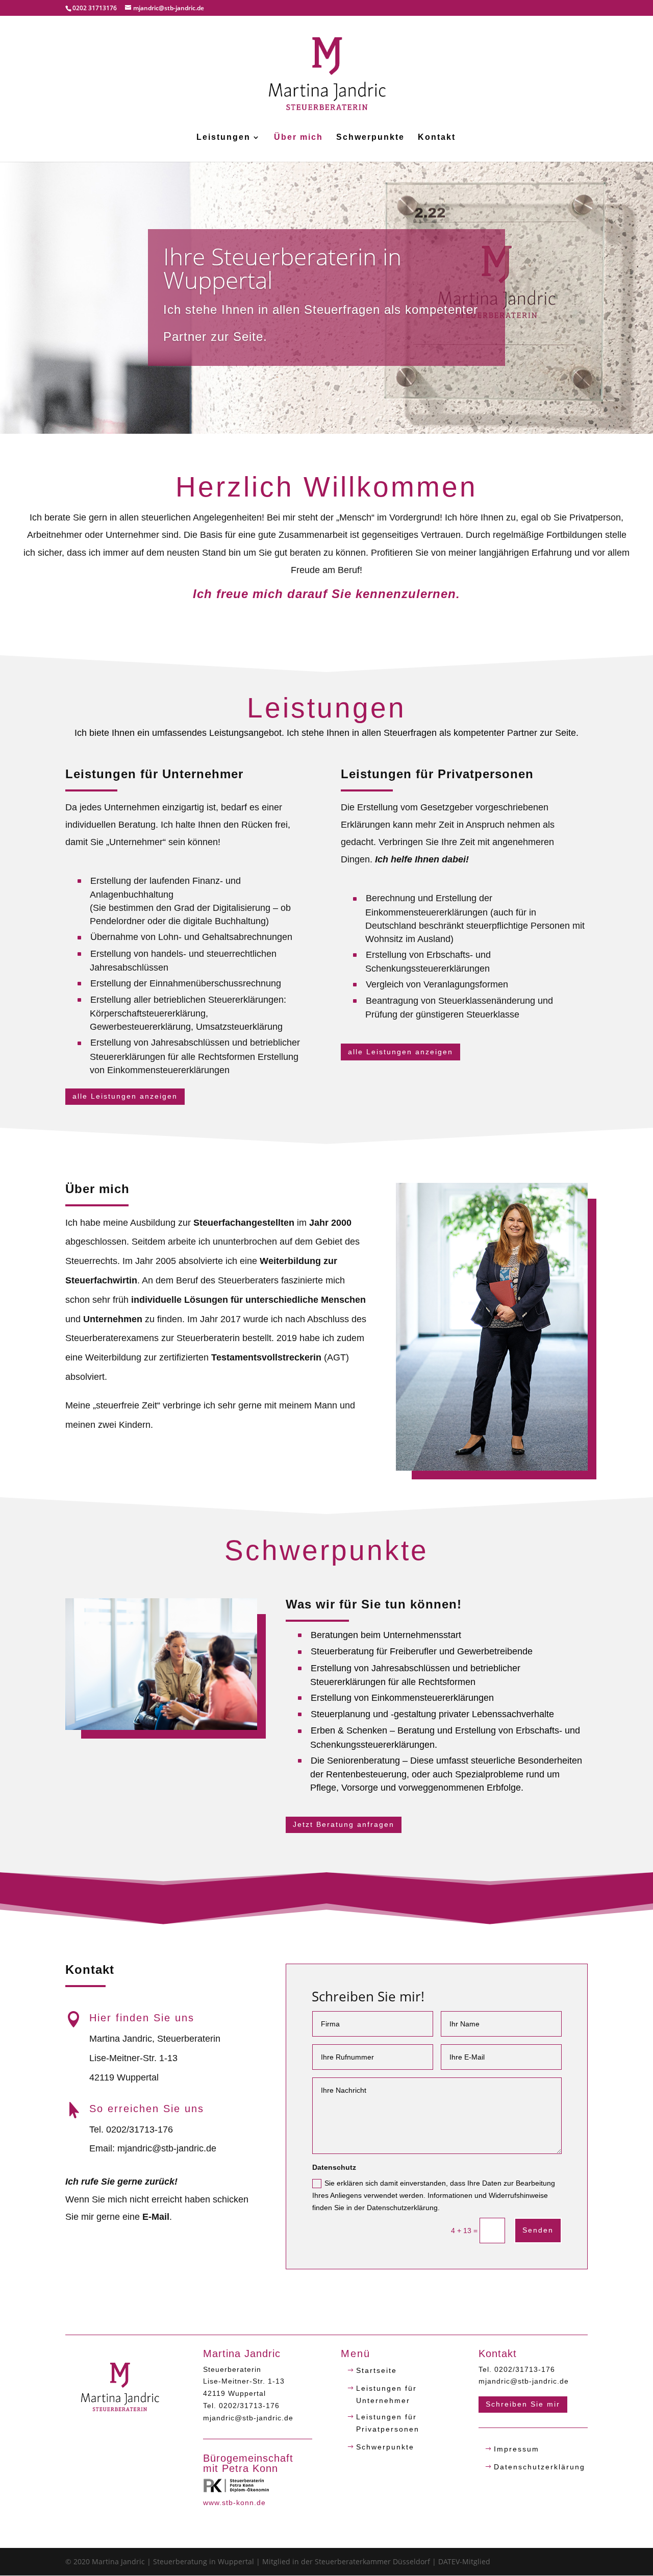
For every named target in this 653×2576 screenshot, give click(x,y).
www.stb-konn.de (234, 2503)
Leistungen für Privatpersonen (388, 2423)
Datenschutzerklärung (539, 2467)
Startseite (376, 2370)
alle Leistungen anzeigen (125, 1096)
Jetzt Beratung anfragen (344, 1824)
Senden (538, 2230)
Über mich (298, 138)
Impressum (517, 2449)
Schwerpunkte (370, 138)
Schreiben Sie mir (523, 2404)
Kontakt (437, 138)
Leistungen (223, 138)
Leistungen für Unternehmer (386, 2394)
